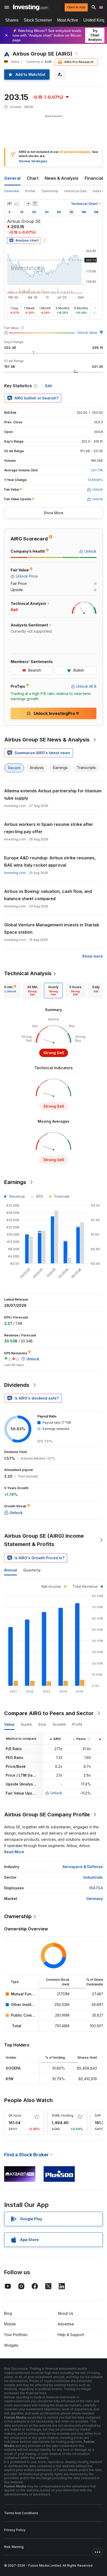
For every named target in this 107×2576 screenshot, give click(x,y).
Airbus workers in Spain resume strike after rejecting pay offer (49, 828)
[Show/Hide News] (35, 204)
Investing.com (15, 873)
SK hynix (15, 2115)
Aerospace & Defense (83, 1867)
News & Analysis (62, 178)
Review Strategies (33, 161)
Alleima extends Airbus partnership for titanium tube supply (53, 794)
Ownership (50, 191)
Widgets (11, 2345)
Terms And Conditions (21, 2513)
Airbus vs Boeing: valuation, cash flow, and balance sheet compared (48, 895)
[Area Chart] (17, 204)
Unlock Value (87, 333)
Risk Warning (14, 2547)
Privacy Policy (15, 2530)
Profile (30, 191)
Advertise (66, 2324)
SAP (98, 2115)
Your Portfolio (16, 2335)
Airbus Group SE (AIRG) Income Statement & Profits (44, 1540)
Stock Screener (38, 20)
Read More (14, 1852)
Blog (8, 2313)
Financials (95, 178)
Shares (12, 20)
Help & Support (71, 2335)
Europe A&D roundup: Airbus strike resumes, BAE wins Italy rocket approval (50, 861)
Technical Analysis (28, 973)
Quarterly (32, 1570)
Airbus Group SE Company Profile (47, 1815)
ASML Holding (62, 2115)
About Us (65, 2313)
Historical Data (75, 191)
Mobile (10, 2324)
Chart (33, 178)
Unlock (56, 1793)
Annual (11, 1570)
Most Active (68, 20)
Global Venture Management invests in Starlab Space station (52, 928)
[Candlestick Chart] (9, 204)
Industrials (93, 1877)
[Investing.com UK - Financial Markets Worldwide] (31, 7)
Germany (95, 1899)
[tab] (32, 991)
